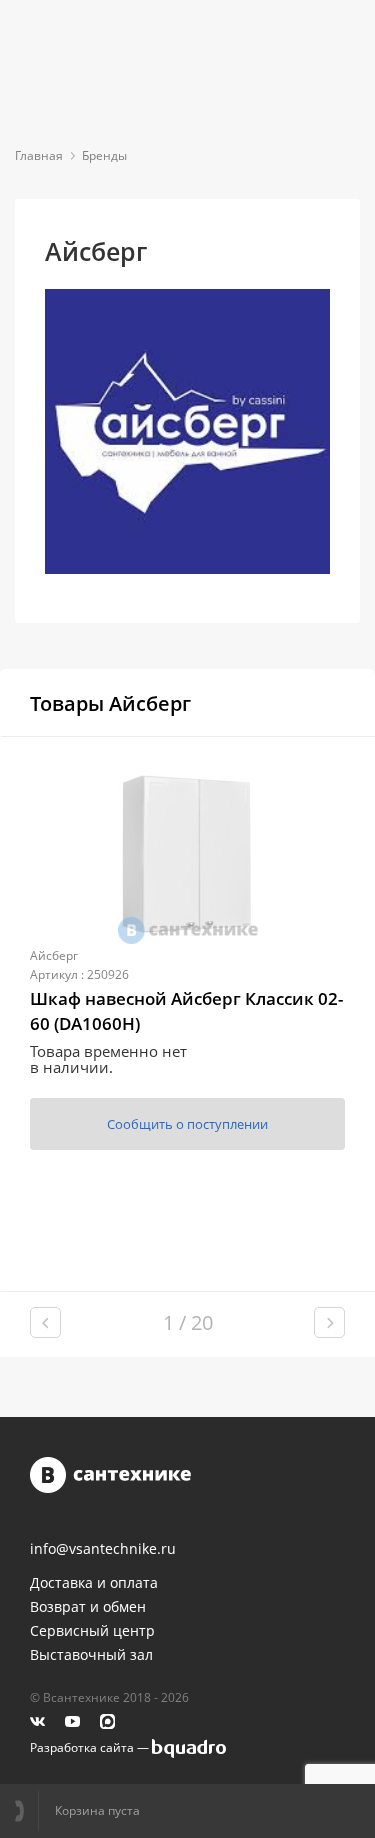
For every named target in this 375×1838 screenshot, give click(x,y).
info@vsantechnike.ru (103, 1549)
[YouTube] (72, 1721)
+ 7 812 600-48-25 (26, 1811)
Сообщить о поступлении (187, 1124)
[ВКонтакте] (37, 1721)
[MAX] (107, 1721)
